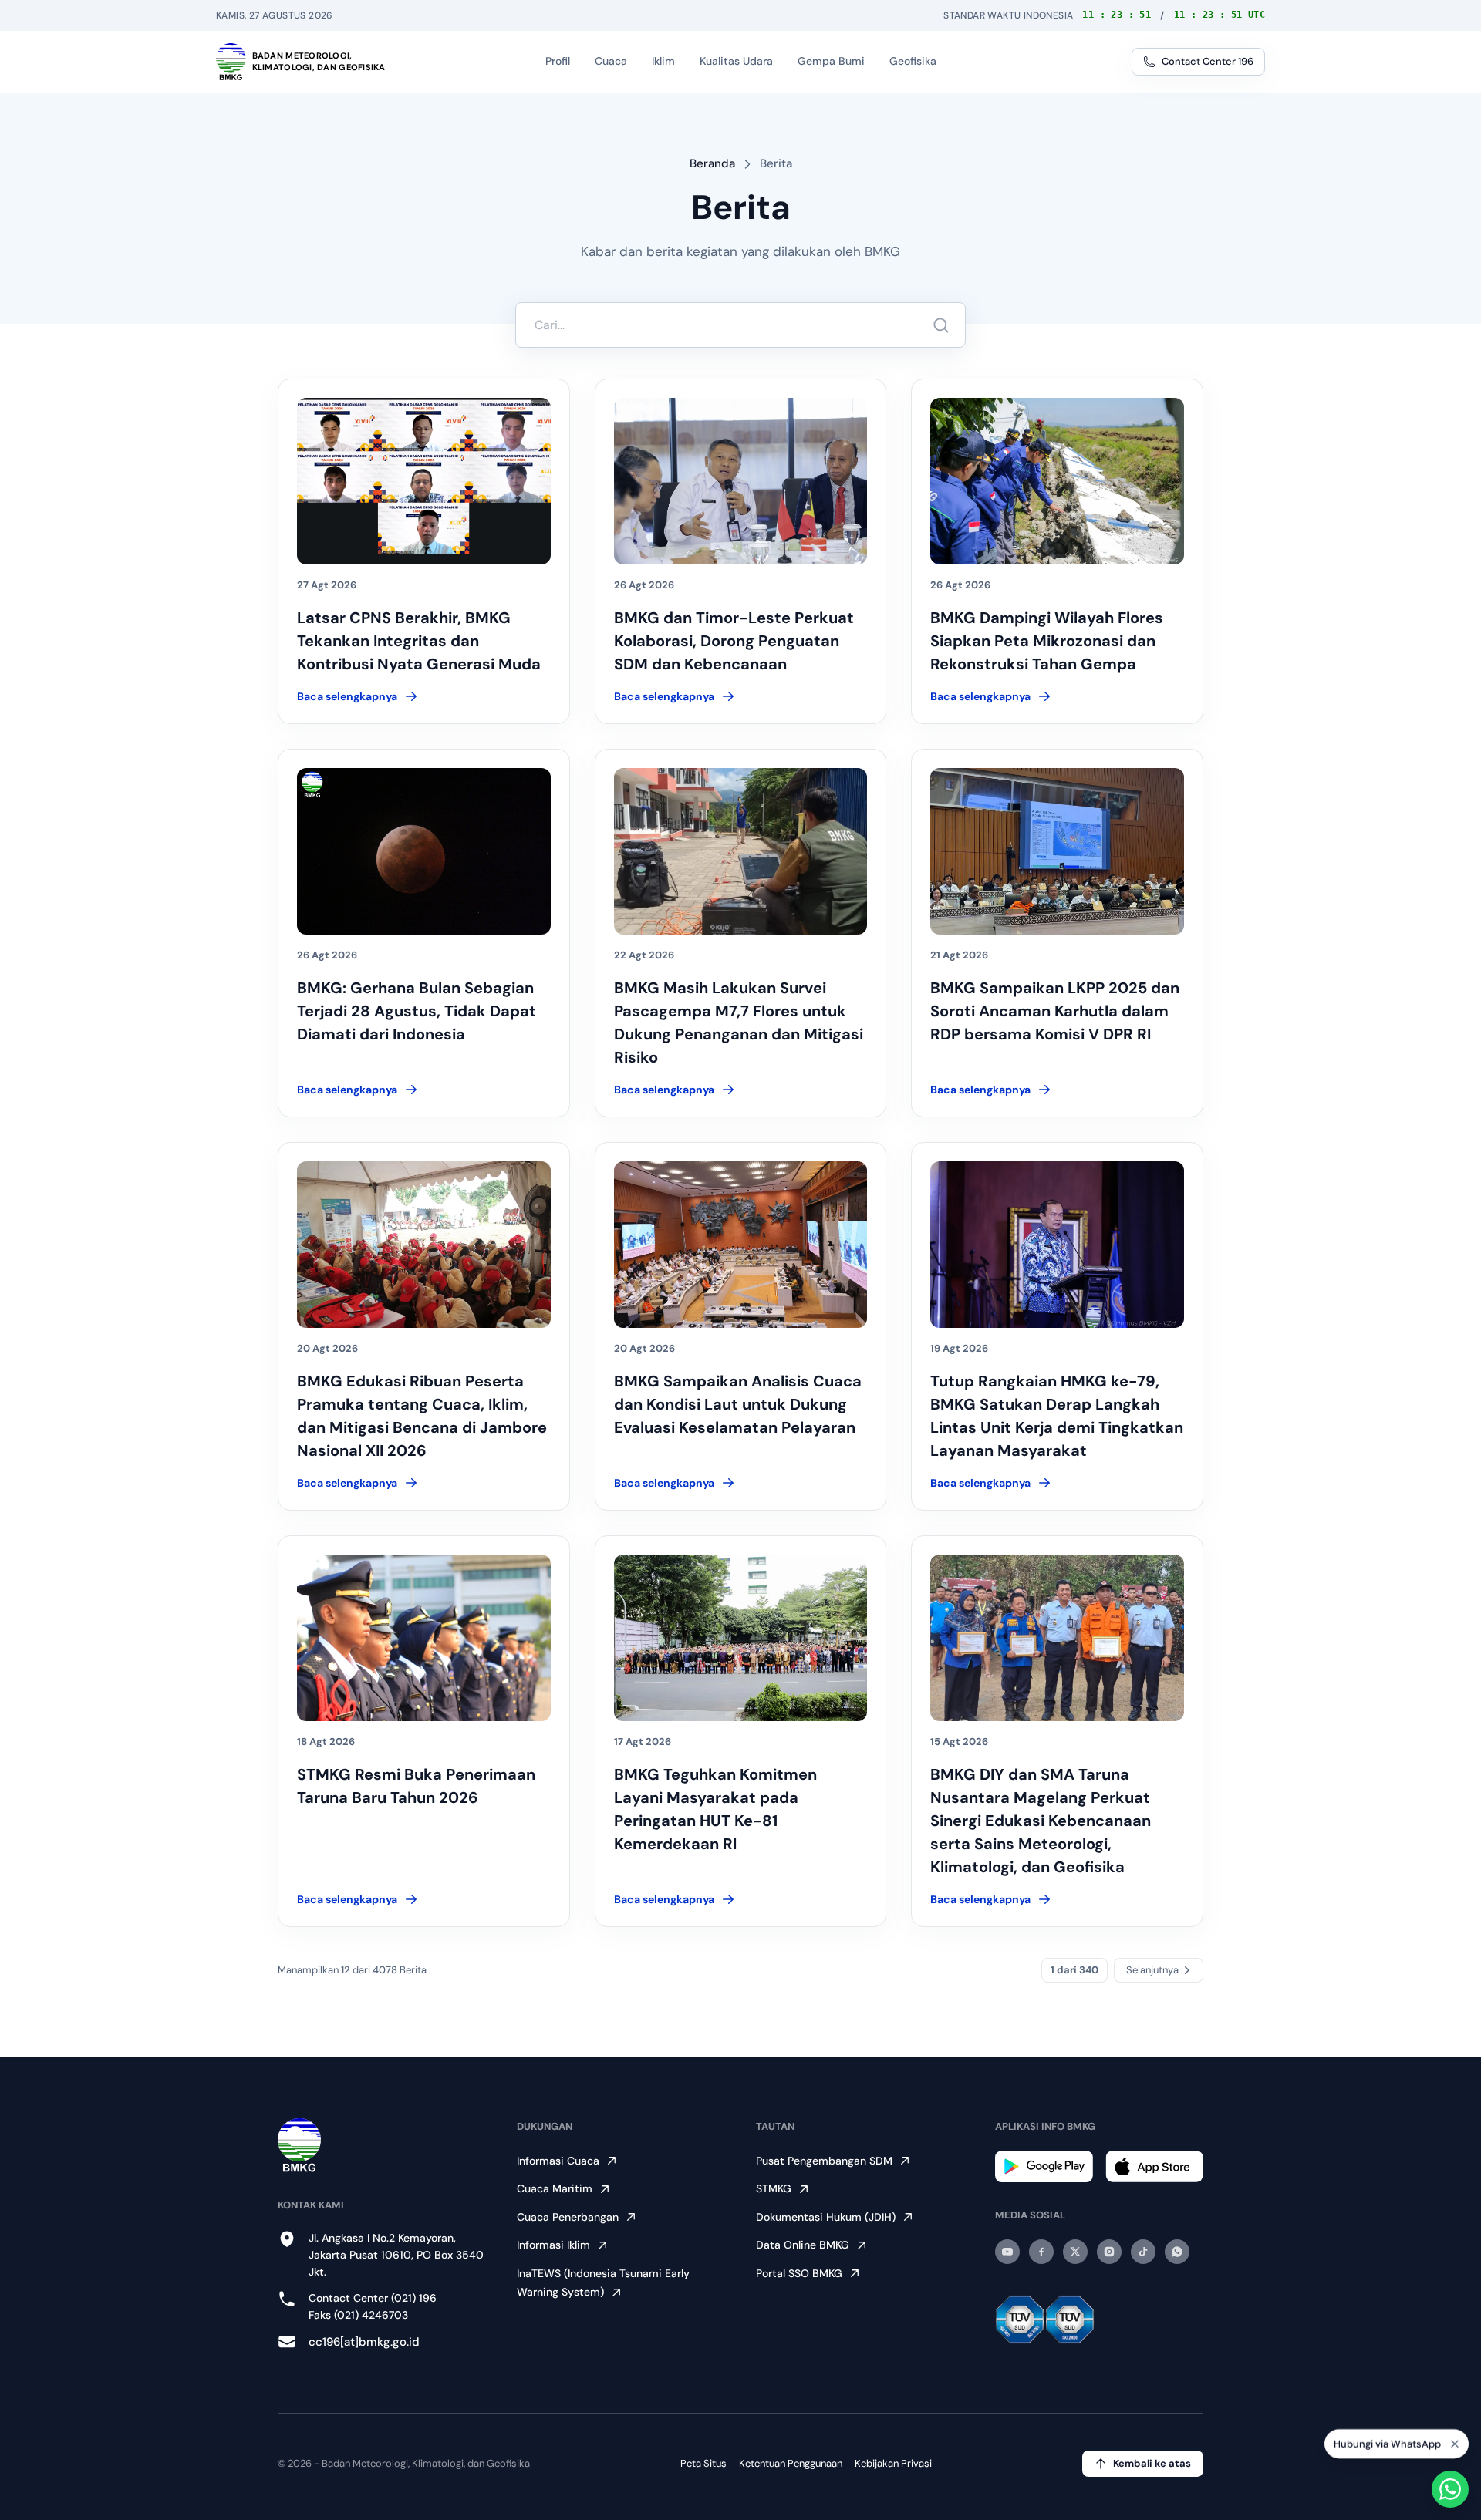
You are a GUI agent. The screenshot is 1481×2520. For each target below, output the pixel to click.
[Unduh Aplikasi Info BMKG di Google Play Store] (1044, 2166)
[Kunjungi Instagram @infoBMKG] (1109, 2252)
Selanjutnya (1152, 1970)
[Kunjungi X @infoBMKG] (1075, 2252)
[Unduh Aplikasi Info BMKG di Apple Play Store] (1154, 2166)
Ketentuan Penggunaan (791, 2463)
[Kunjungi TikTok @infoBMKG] (1143, 2252)
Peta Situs (703, 2463)
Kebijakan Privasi (893, 2463)
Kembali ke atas (1152, 2463)
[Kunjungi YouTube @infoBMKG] (1007, 2252)
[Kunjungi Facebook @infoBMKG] (1041, 2252)
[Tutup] (1455, 2443)
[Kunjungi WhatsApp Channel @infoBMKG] (1177, 2252)
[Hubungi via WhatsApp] (1450, 2489)
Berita (776, 163)
